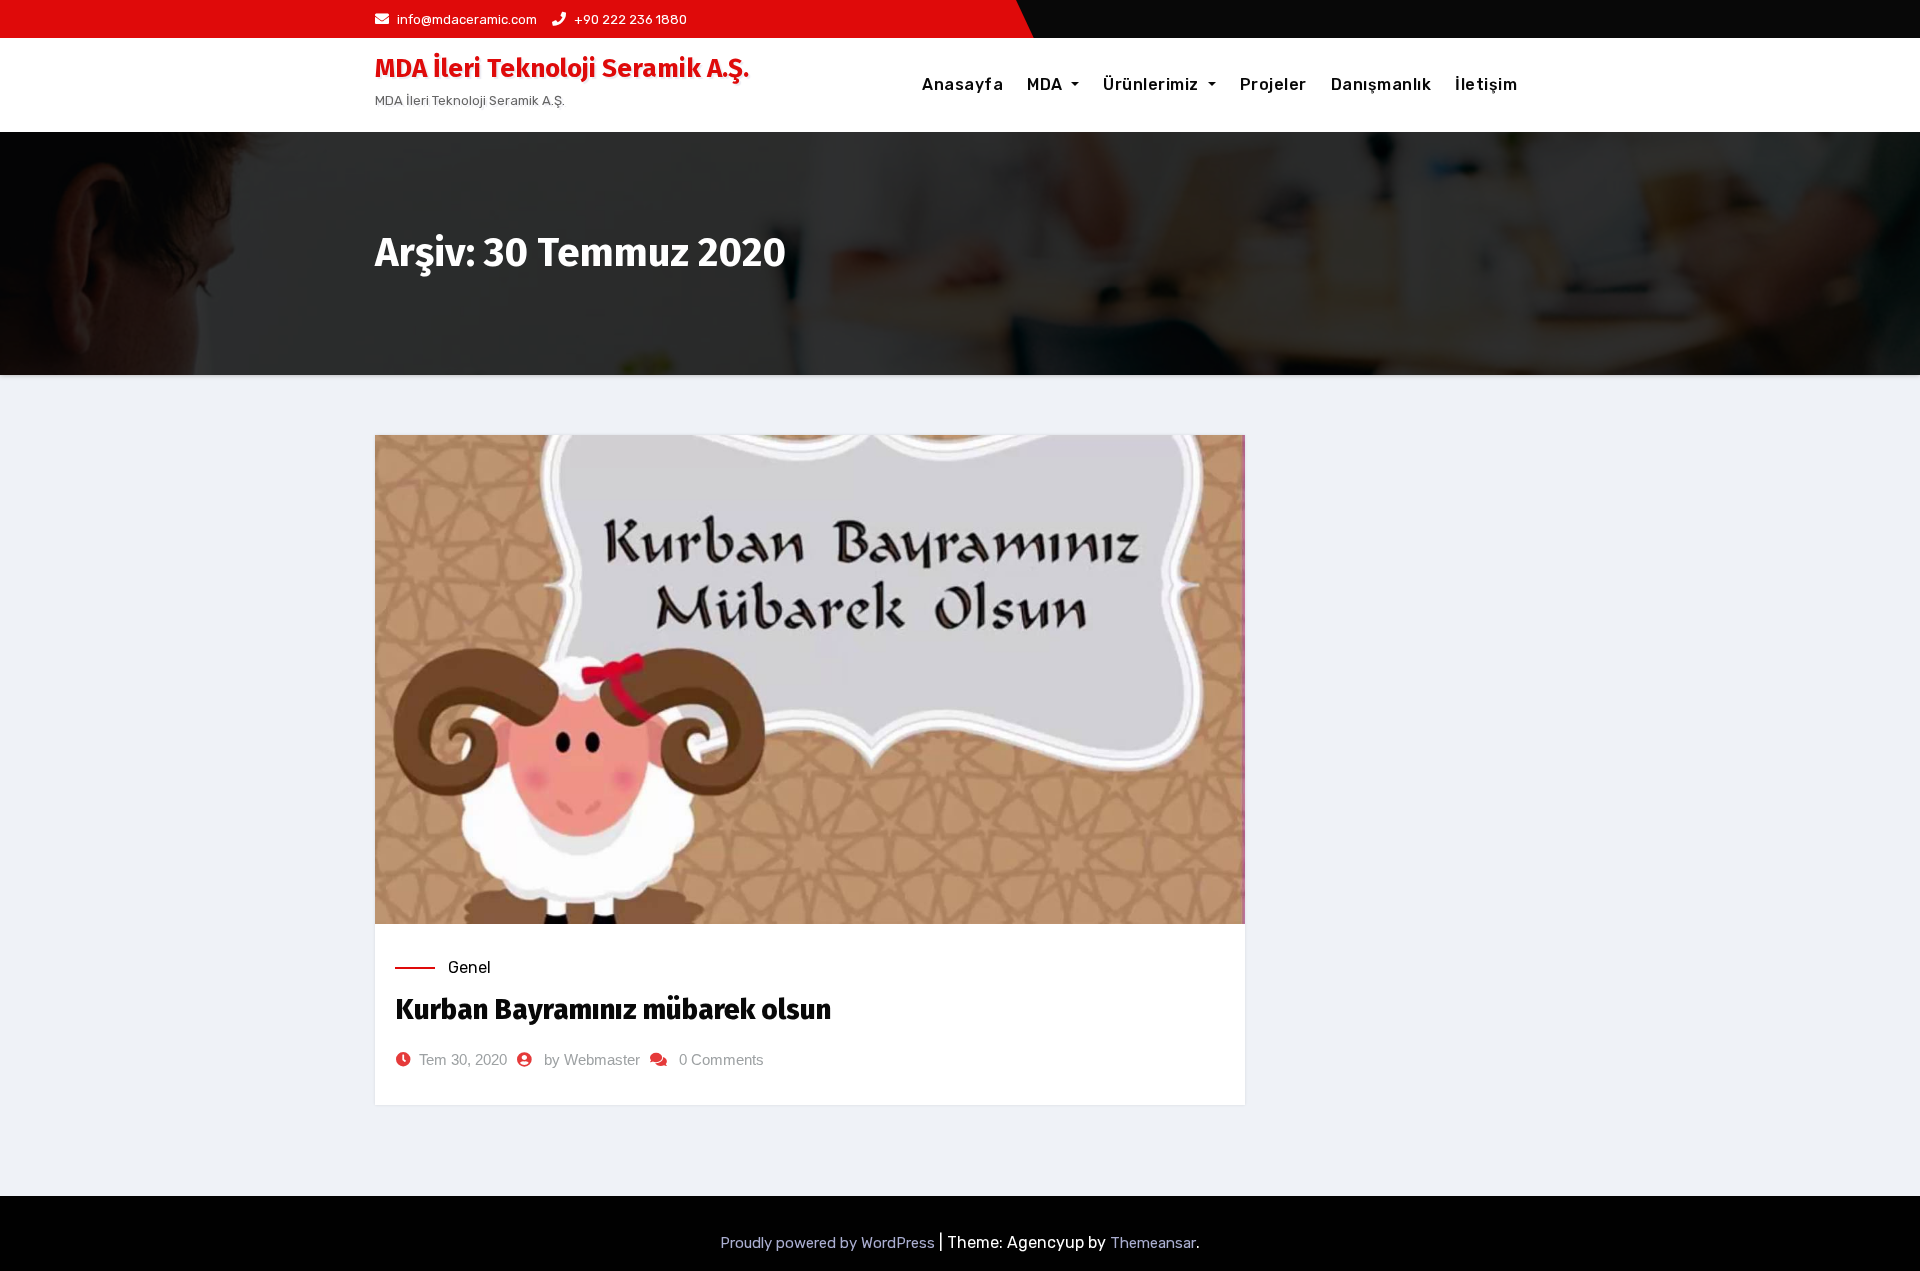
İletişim (1486, 84)
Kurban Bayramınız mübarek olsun (613, 1009)
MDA (1047, 84)
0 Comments (721, 1059)
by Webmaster (592, 1059)
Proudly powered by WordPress (829, 1243)
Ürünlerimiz (1153, 84)
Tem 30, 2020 (463, 1059)
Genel (469, 967)
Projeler (1273, 84)
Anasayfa (962, 84)
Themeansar (1153, 1243)
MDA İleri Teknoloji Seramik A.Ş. (562, 68)
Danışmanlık (1381, 84)
